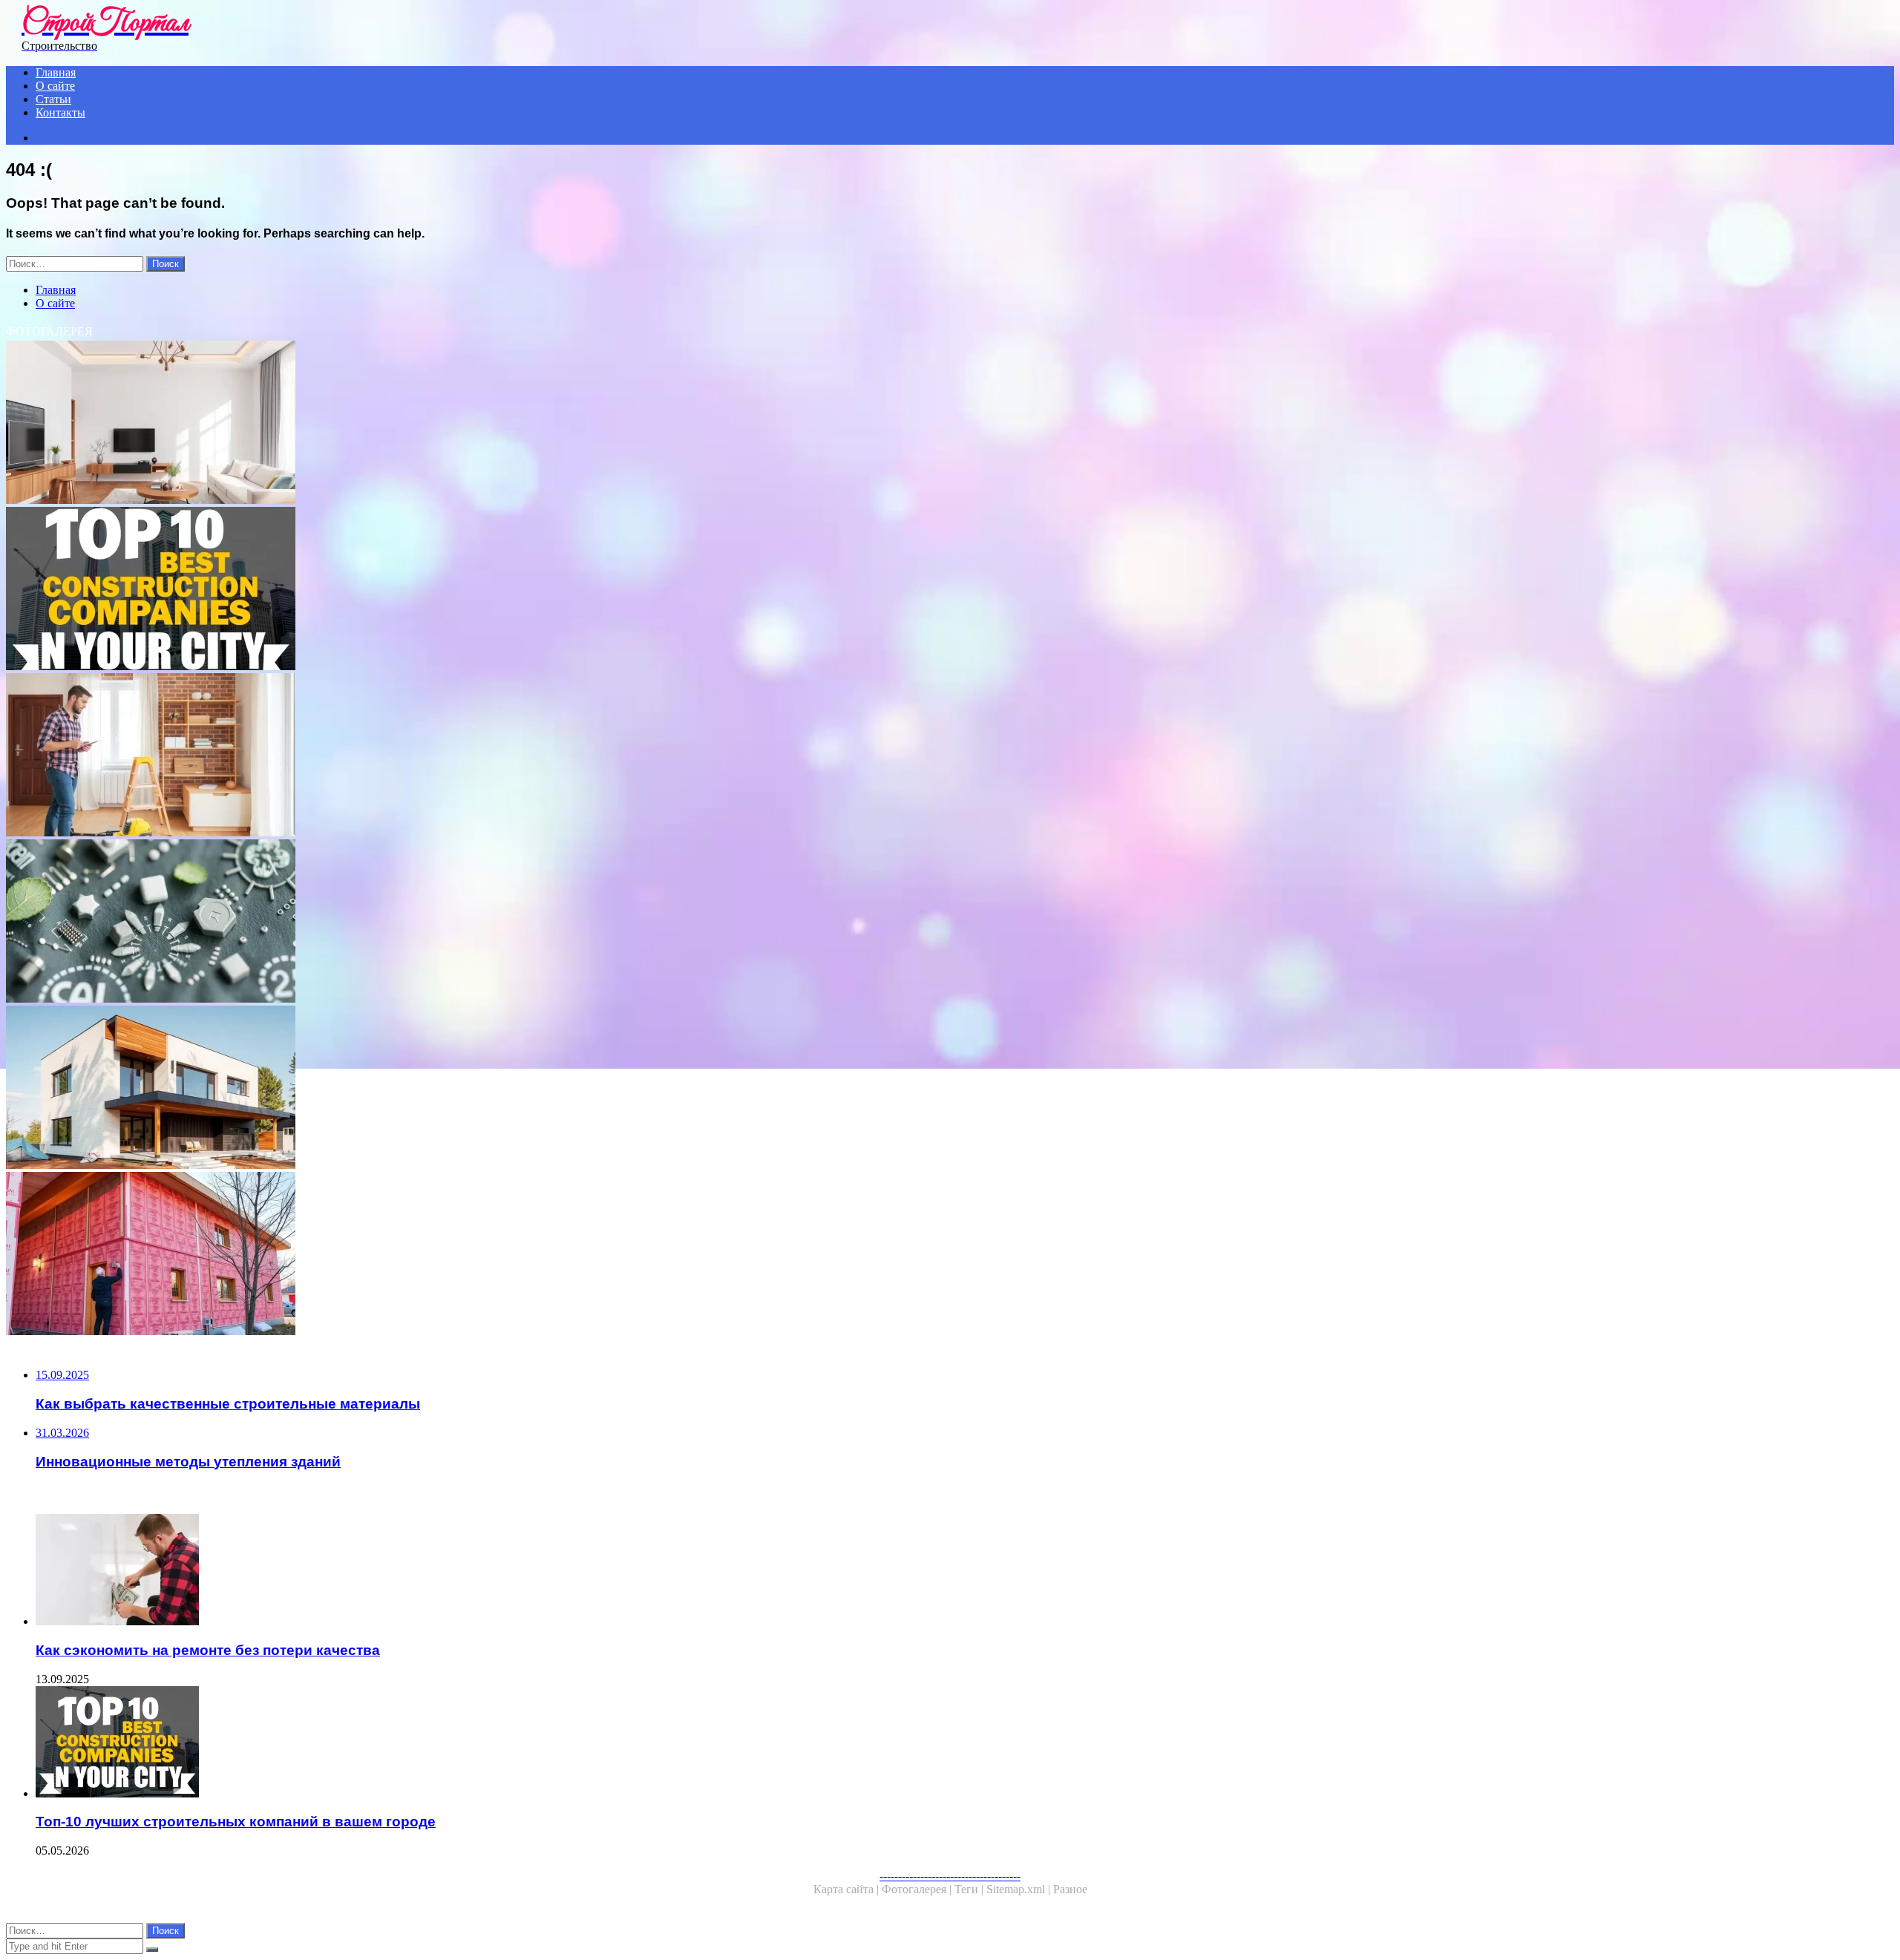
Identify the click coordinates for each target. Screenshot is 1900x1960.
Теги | (970, 1889)
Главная (56, 72)
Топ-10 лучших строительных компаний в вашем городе (236, 1822)
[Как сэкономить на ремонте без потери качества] (466, 1571)
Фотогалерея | (918, 1889)
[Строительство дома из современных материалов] (451, 1089)
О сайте (55, 86)
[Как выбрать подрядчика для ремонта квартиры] (451, 756)
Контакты (60, 112)
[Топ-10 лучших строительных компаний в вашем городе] (451, 590)
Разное (1070, 1889)
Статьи (53, 99)
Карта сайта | (848, 1889)
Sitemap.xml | (1020, 1889)
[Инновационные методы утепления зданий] (451, 1255)
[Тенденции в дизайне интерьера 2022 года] (451, 424)
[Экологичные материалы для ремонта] (451, 922)
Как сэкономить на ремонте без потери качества (208, 1650)
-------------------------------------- (950, 1876)
